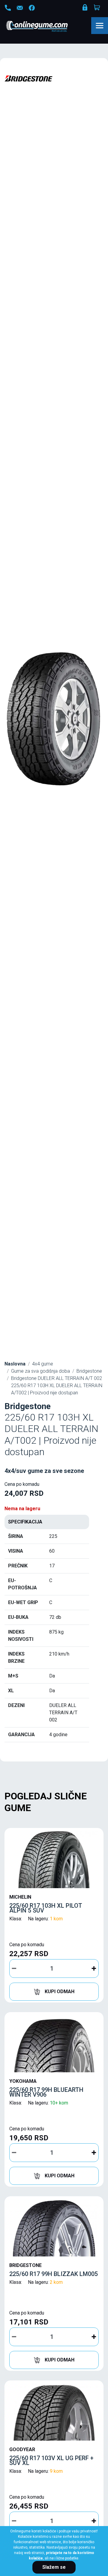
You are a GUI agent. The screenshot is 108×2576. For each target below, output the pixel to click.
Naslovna (15, 1364)
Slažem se (54, 2567)
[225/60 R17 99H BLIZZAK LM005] (54, 2228)
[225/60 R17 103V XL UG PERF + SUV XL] (54, 2412)
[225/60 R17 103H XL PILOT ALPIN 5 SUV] (54, 1860)
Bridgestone (89, 1371)
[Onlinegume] (45, 27)
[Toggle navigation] (100, 26)
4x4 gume (43, 1364)
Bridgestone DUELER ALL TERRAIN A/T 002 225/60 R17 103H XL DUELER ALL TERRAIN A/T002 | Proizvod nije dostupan (57, 1385)
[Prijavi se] (85, 9)
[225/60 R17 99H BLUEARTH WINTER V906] (54, 2044)
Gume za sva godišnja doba (40, 1371)
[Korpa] (97, 8)
